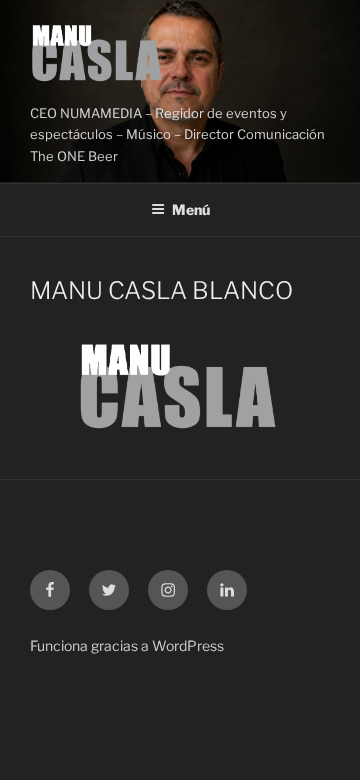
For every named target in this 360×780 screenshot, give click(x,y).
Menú (191, 209)
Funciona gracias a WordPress (127, 645)
